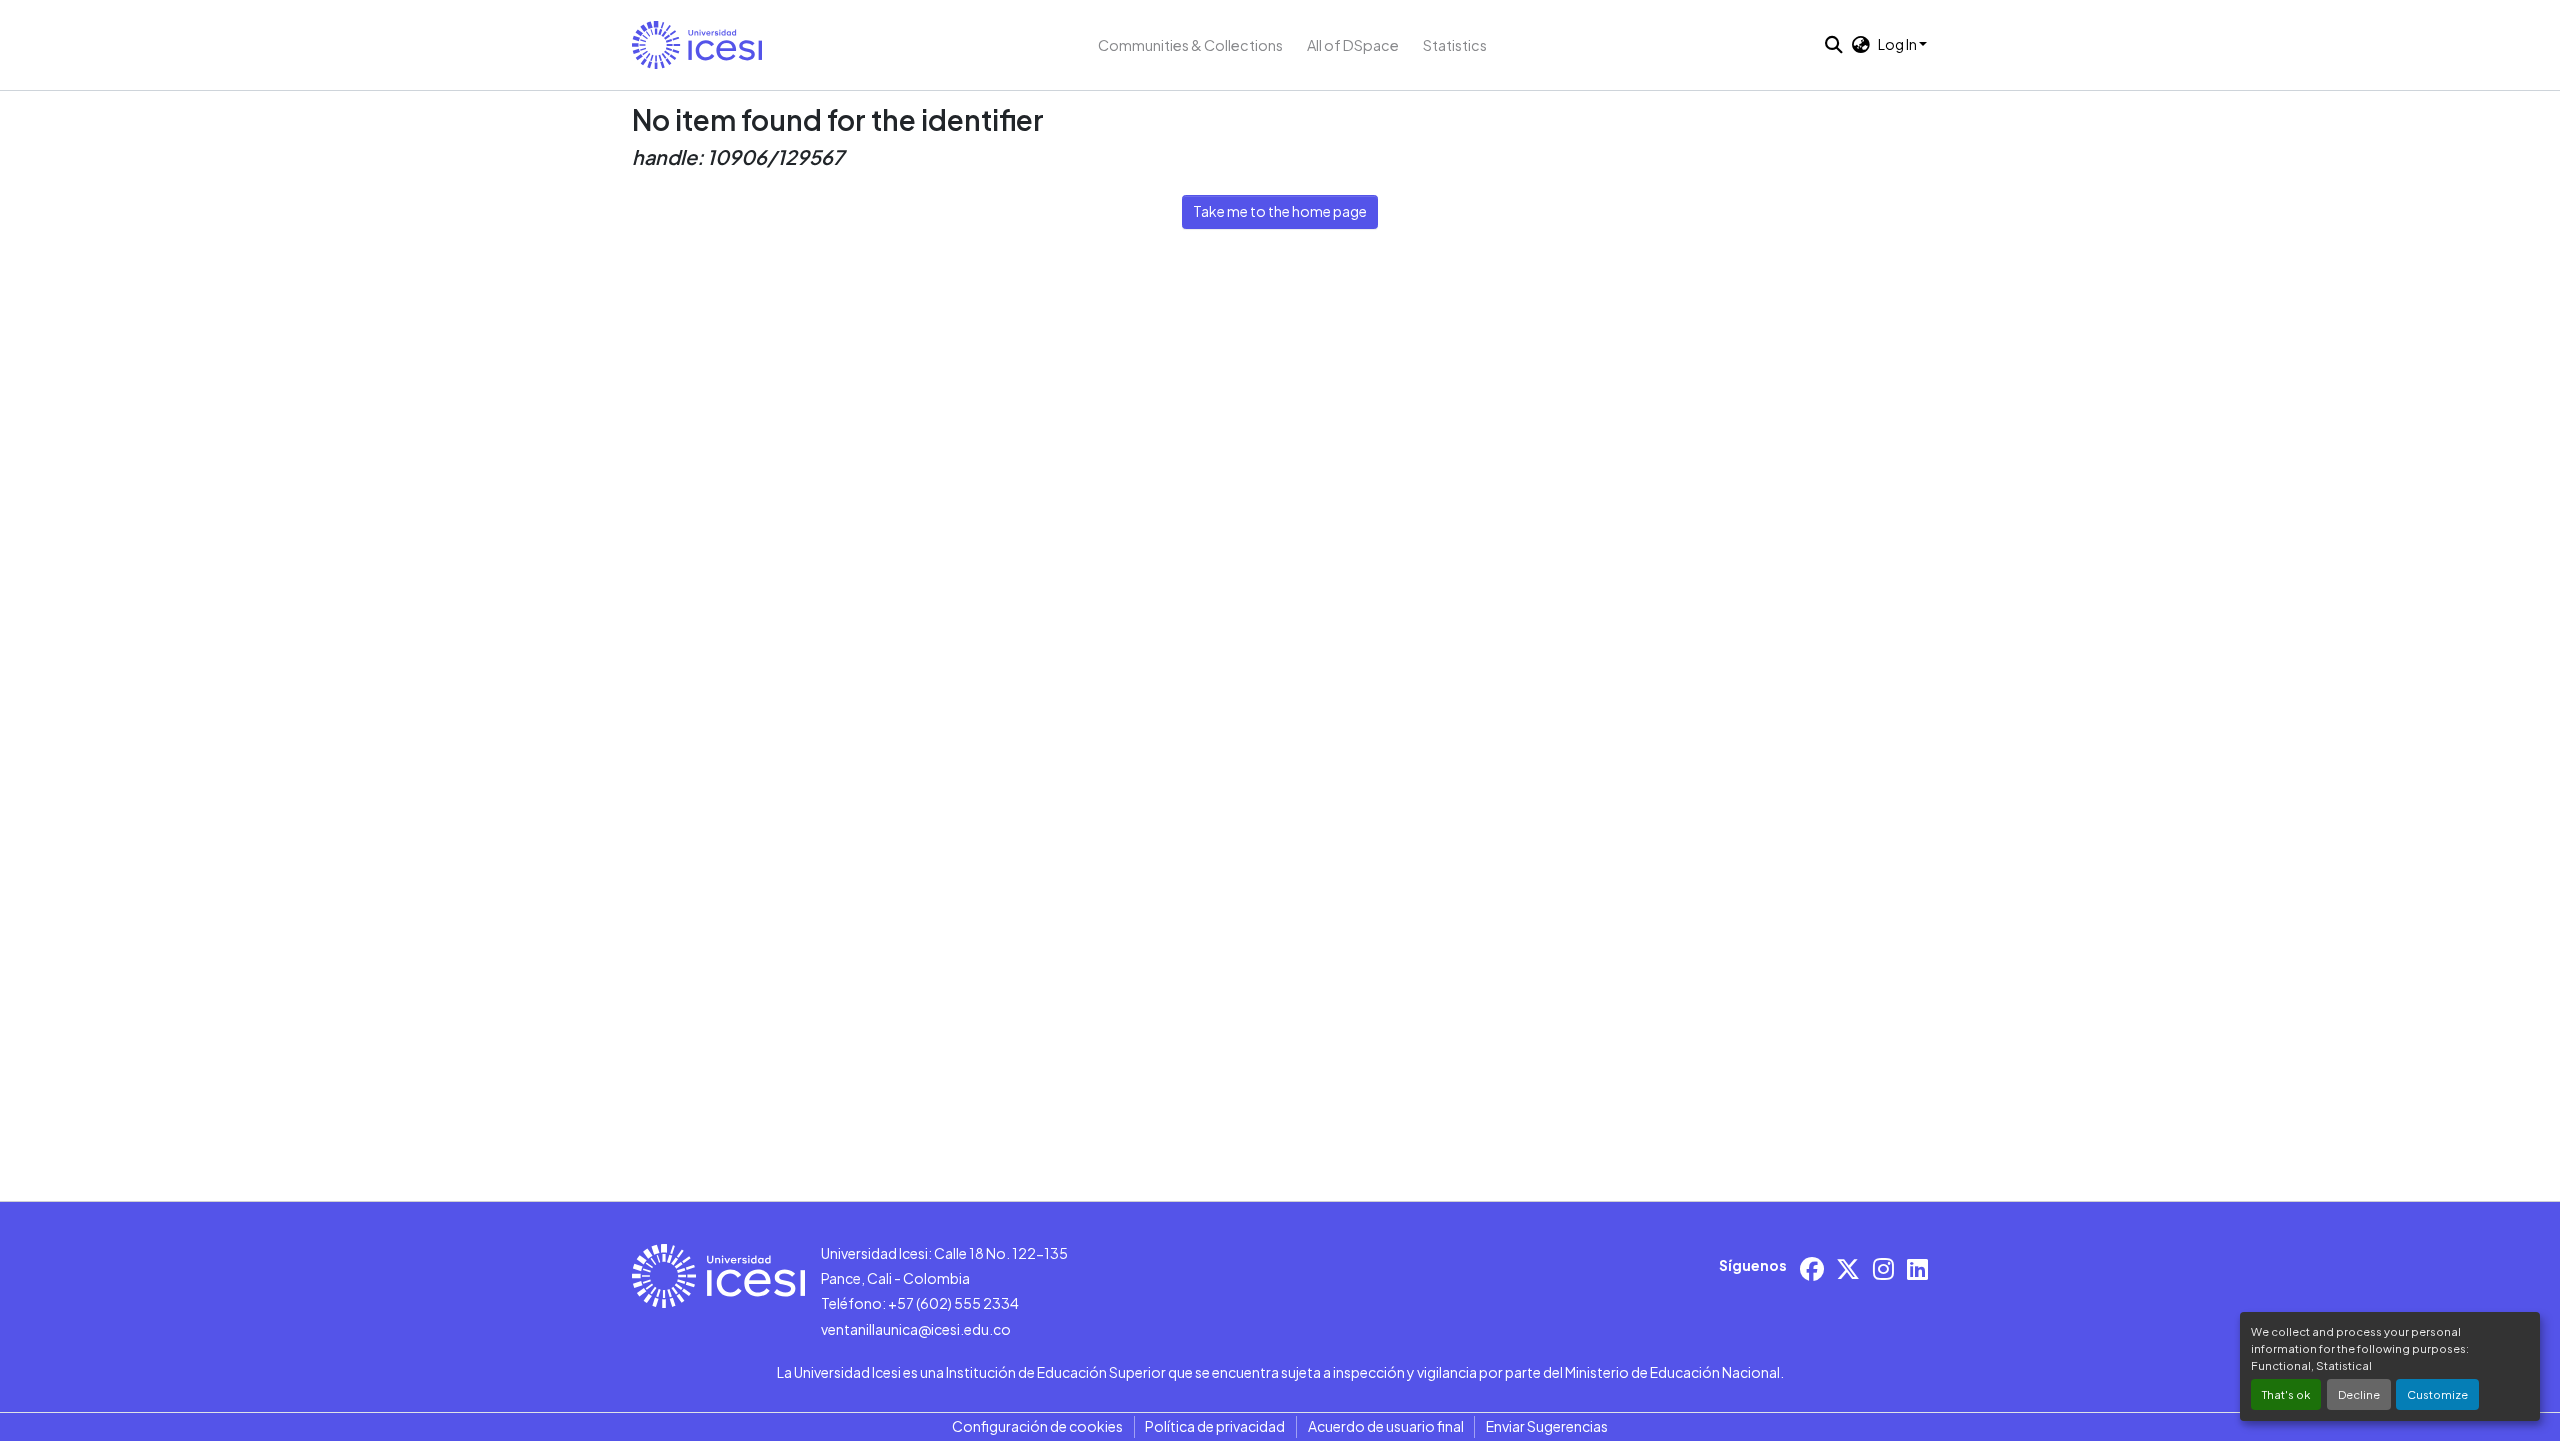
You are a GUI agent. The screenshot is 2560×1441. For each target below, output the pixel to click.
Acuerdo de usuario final (1386, 1426)
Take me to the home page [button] (1280, 211)
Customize (2437, 1394)
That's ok (2286, 1394)
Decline (2359, 1394)
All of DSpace (1353, 45)
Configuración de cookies (1037, 1426)
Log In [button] (1898, 44)
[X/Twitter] (1848, 1268)
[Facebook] (1812, 1268)
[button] (697, 45)
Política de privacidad (1215, 1426)
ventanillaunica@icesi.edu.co (916, 1329)
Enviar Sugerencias (1547, 1426)
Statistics (1455, 45)
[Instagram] (1883, 1268)
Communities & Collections (1190, 45)
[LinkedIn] (1917, 1268)
